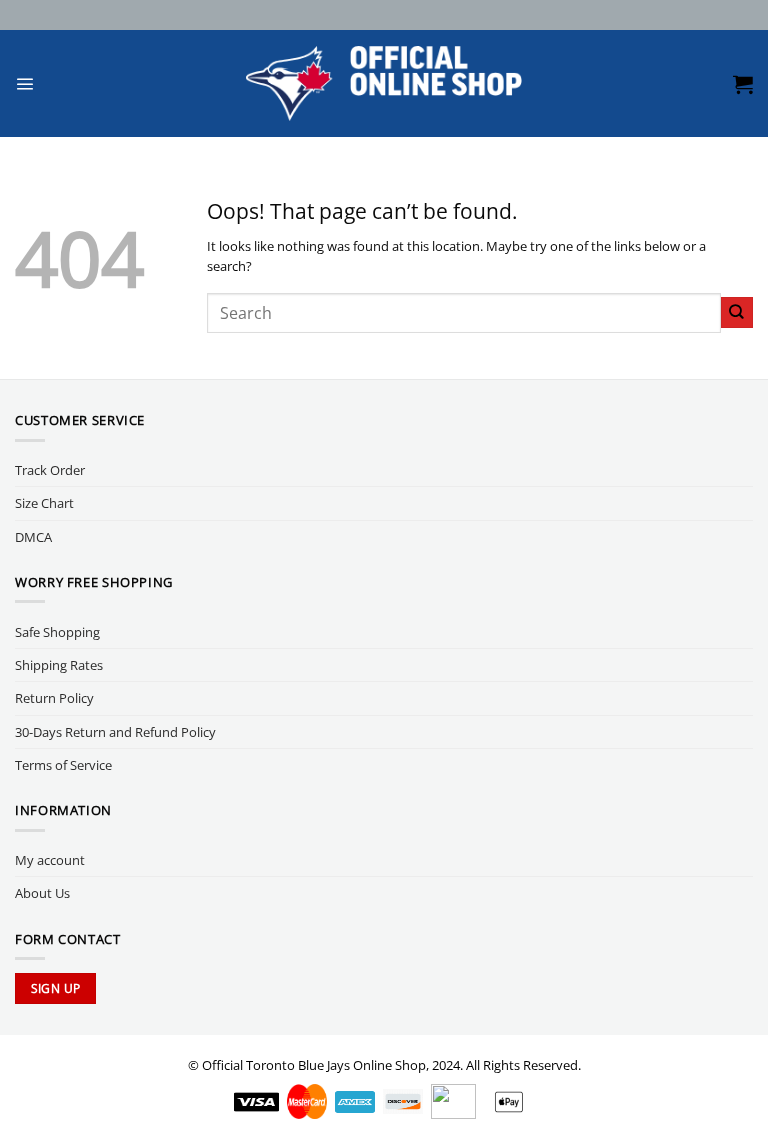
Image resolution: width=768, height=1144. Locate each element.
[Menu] (24, 83)
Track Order (50, 470)
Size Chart (44, 503)
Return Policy (54, 698)
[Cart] (743, 84)
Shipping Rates (59, 665)
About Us (42, 893)
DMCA (33, 537)
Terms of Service (63, 765)
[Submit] (737, 312)
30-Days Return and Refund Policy (115, 732)
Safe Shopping (57, 632)
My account (50, 860)
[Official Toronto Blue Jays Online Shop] (384, 83)
